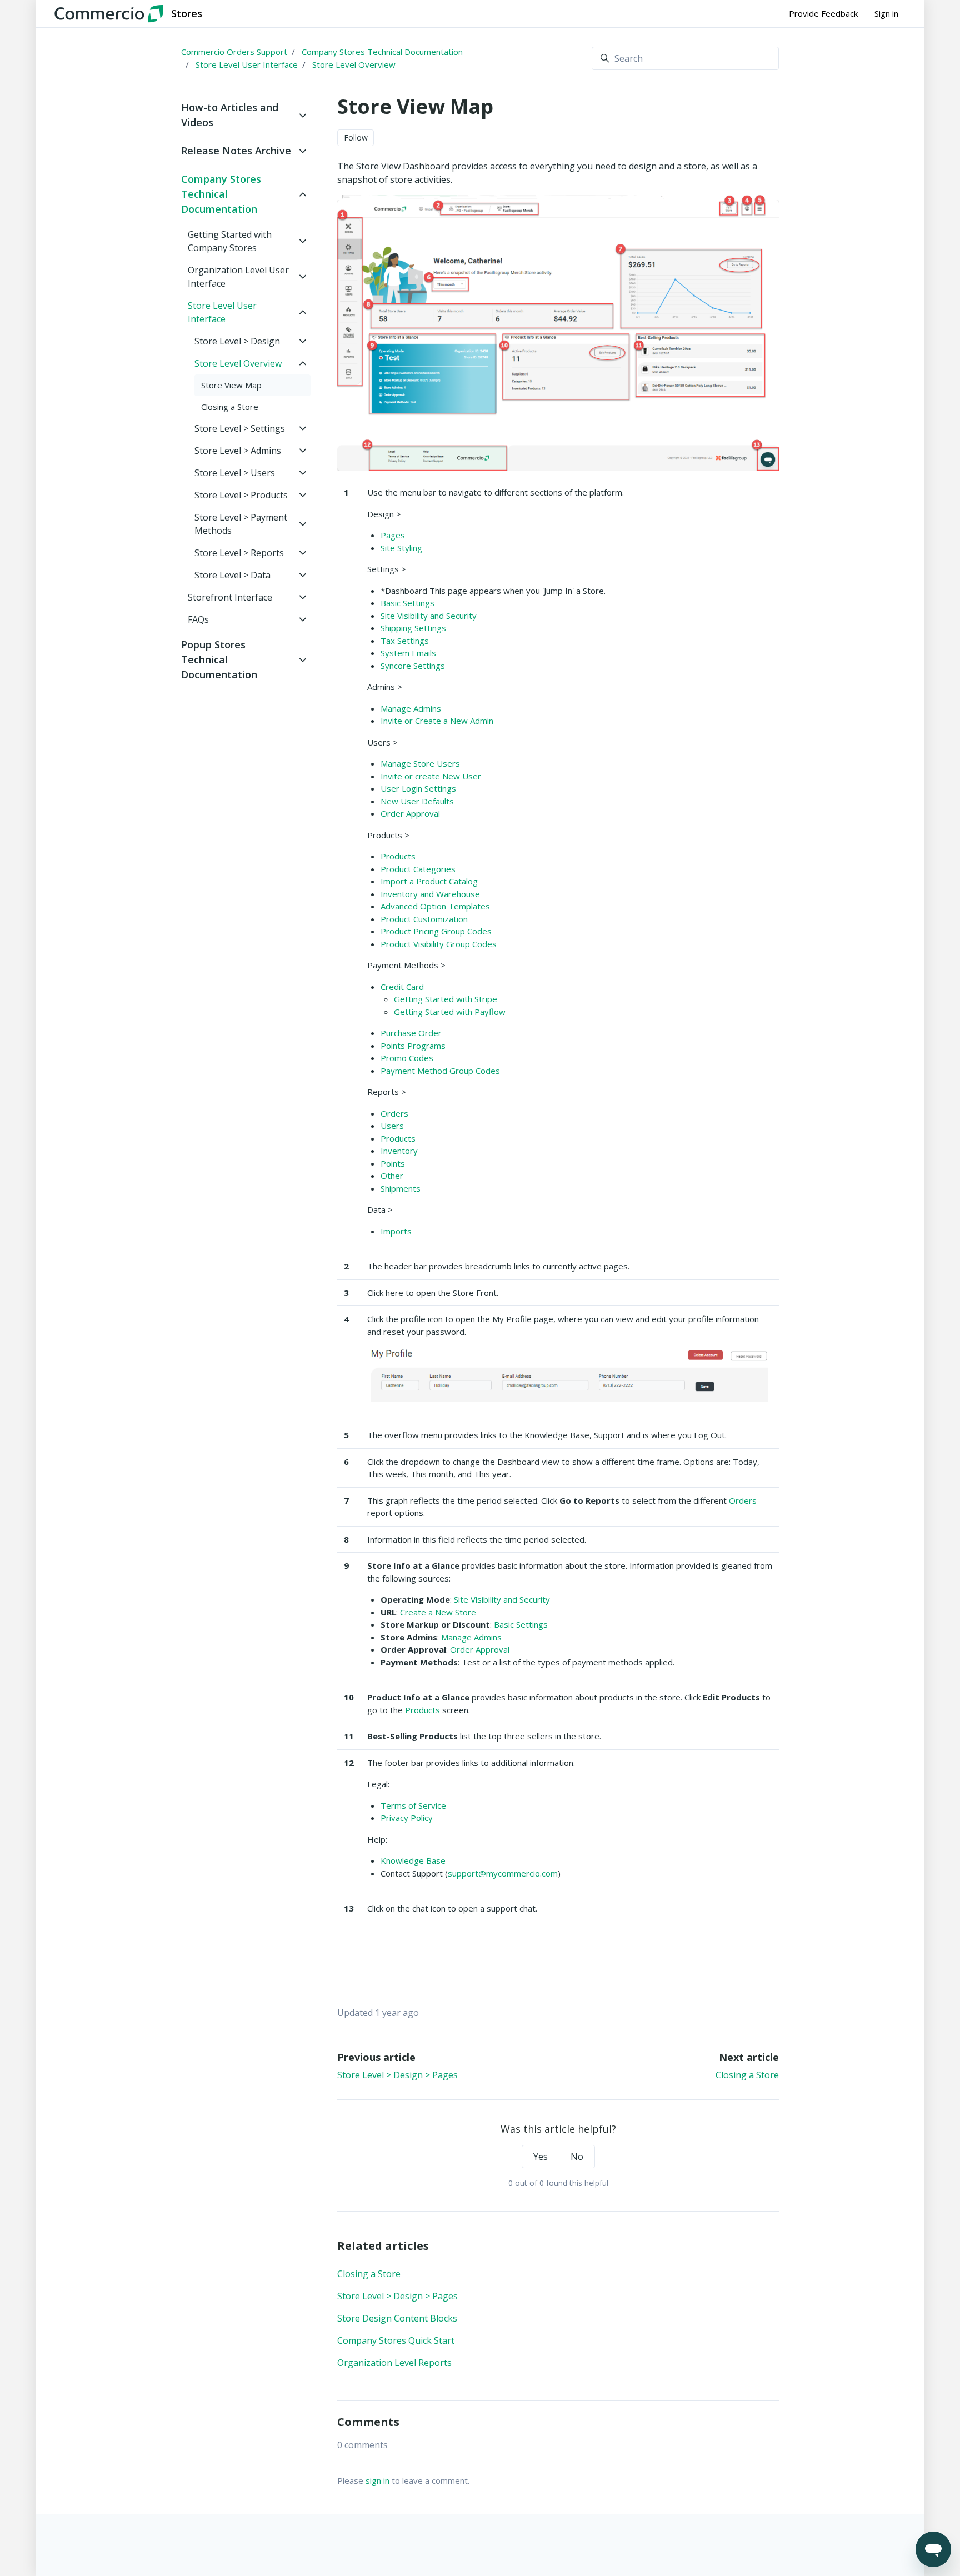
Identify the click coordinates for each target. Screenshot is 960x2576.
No (577, 2157)
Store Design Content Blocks (397, 2318)
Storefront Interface (230, 597)
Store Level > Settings (240, 428)
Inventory (399, 1151)
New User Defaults (417, 801)
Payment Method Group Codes (440, 1071)
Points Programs (413, 1046)
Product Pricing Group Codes (436, 931)
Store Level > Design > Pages (397, 2075)
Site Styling (401, 548)
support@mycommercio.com (503, 1873)
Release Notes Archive (236, 151)
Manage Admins (411, 708)
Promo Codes (407, 1058)
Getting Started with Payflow (450, 1012)
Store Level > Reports (239, 553)
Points (393, 1163)
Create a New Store (438, 1612)
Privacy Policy (407, 1818)
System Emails (408, 653)
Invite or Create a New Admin (437, 721)
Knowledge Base (413, 1860)
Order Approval (410, 813)
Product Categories (418, 869)
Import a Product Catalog (429, 881)
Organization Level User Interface (238, 277)
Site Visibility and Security (429, 616)
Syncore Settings (413, 666)
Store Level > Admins (238, 451)
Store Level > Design (237, 341)
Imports (396, 1231)
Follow (356, 137)
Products (398, 856)
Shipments (401, 1188)
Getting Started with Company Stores (230, 241)
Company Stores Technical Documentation (382, 52)
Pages (393, 535)
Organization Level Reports (394, 2363)
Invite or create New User (431, 776)
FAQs (198, 619)
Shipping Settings (413, 628)
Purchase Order (411, 1033)
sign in (377, 2480)
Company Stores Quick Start (396, 2340)
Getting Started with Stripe (446, 999)
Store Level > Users (235, 473)
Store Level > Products (241, 495)
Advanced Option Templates (435, 906)
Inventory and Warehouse (430, 894)
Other (392, 1176)
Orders (394, 1113)
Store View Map (231, 385)
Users (392, 1126)
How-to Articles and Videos (230, 115)
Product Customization (424, 919)
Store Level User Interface (247, 64)
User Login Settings (418, 788)
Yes (541, 2157)
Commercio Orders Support (234, 52)
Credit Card (402, 987)
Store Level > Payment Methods (241, 524)
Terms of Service (413, 1805)
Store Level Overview (354, 64)
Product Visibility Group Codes (439, 944)
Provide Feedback (823, 13)
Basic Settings (407, 603)
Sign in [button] (886, 13)
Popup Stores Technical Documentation (219, 659)
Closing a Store (747, 2075)
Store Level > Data (232, 575)
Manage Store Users (420, 763)
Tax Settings (405, 641)
